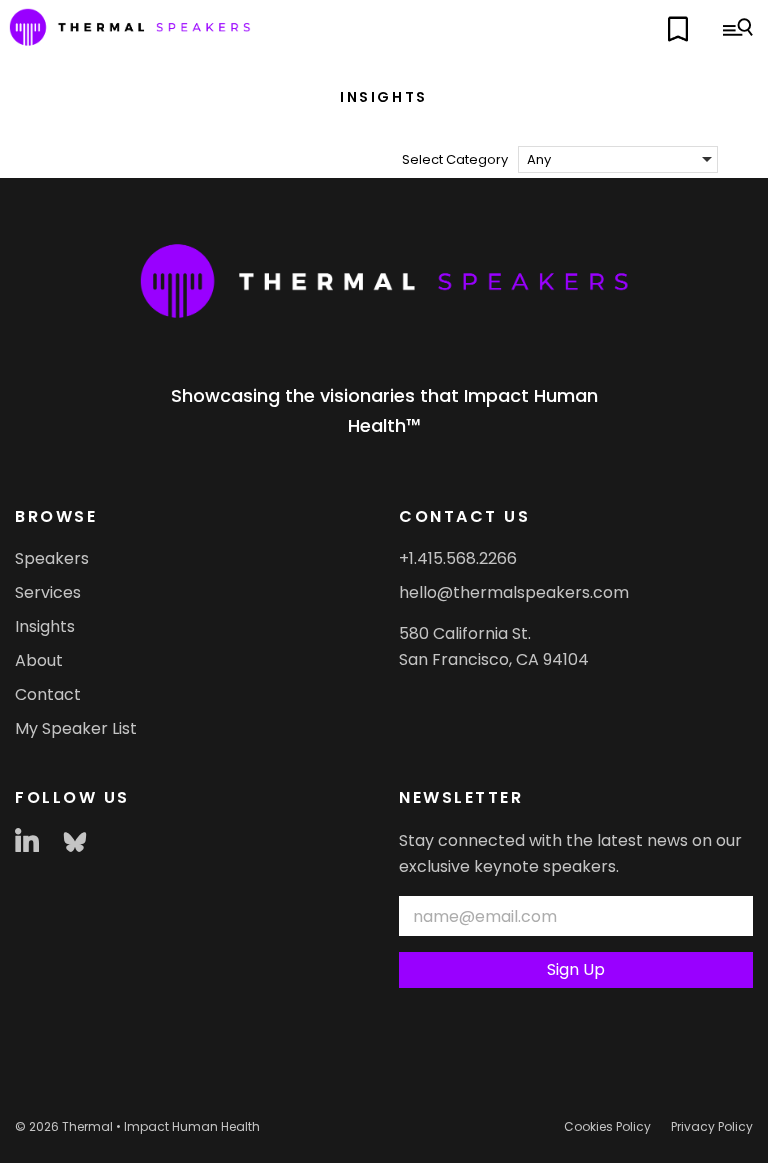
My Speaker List (76, 728)
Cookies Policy (607, 1126)
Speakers (52, 558)
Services (48, 592)
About (39, 660)
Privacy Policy (712, 1126)
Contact (48, 694)
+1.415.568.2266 (458, 558)
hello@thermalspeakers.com (514, 592)
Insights (45, 626)
